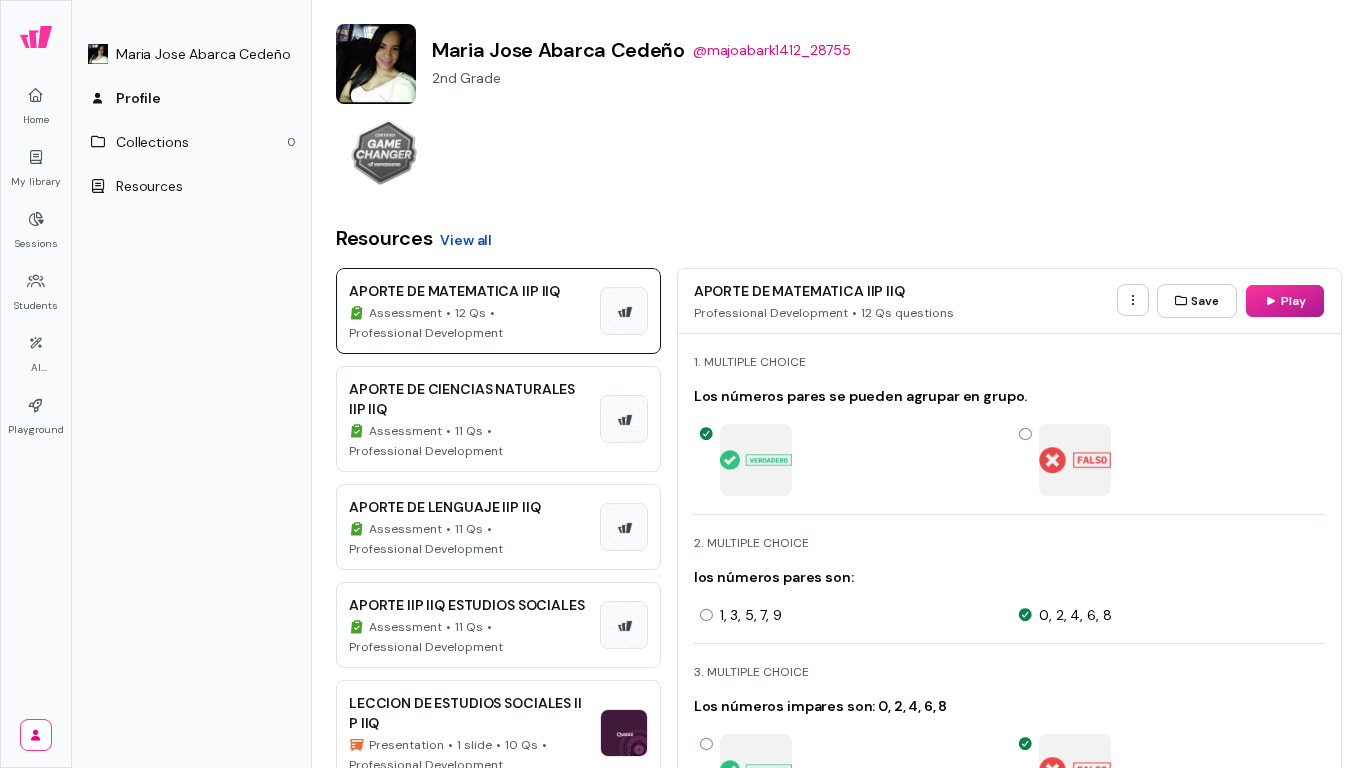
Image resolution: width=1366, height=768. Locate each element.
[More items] (1133, 300)
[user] (36, 735)
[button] (192, 54)
